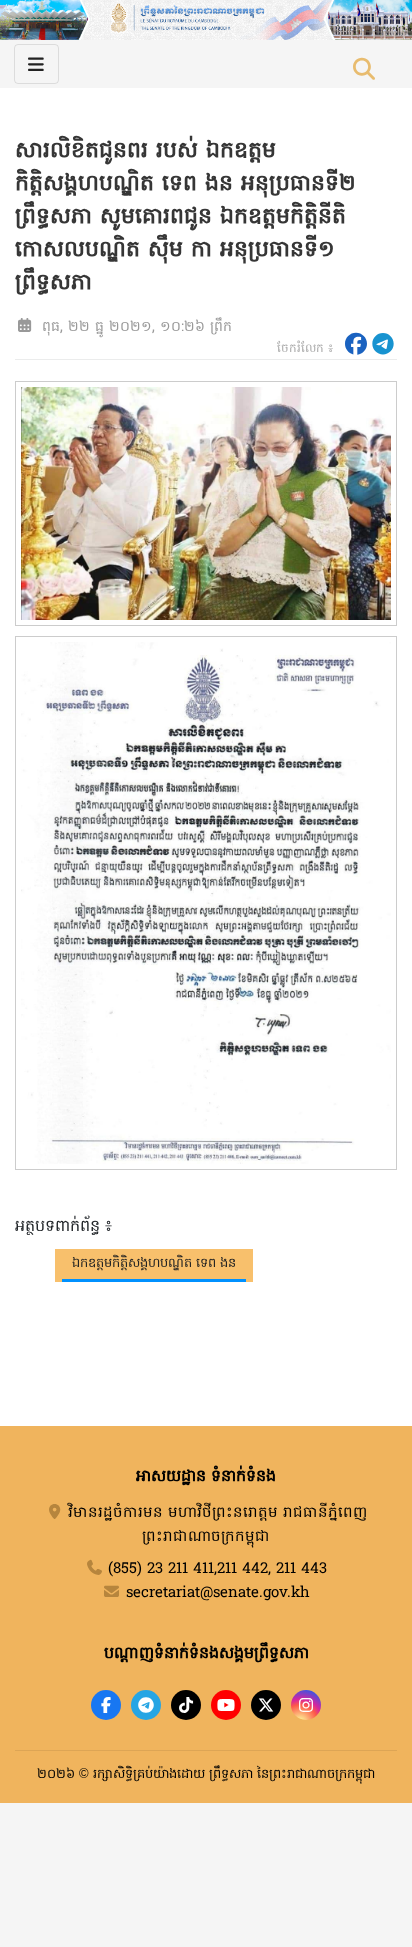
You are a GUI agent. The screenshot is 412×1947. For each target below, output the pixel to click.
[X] (266, 1705)
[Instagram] (306, 1705)
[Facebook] (106, 1705)
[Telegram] (146, 1705)
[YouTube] (226, 1705)
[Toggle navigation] (36, 64)
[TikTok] (186, 1705)
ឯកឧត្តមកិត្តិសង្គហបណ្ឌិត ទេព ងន (154, 1263)
